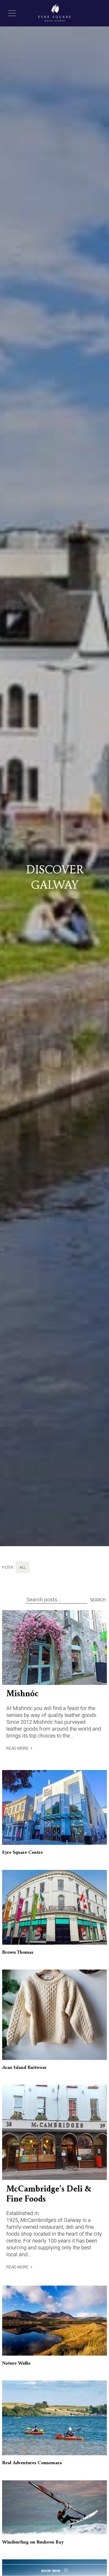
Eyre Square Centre (22, 1853)
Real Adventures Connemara (32, 2463)
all (23, 1567)
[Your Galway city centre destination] (55, 13)
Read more (17, 1748)
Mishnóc (22, 1694)
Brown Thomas (18, 1953)
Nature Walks (16, 2364)
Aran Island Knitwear (24, 2068)
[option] (54, 777)
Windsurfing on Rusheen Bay (33, 2542)
